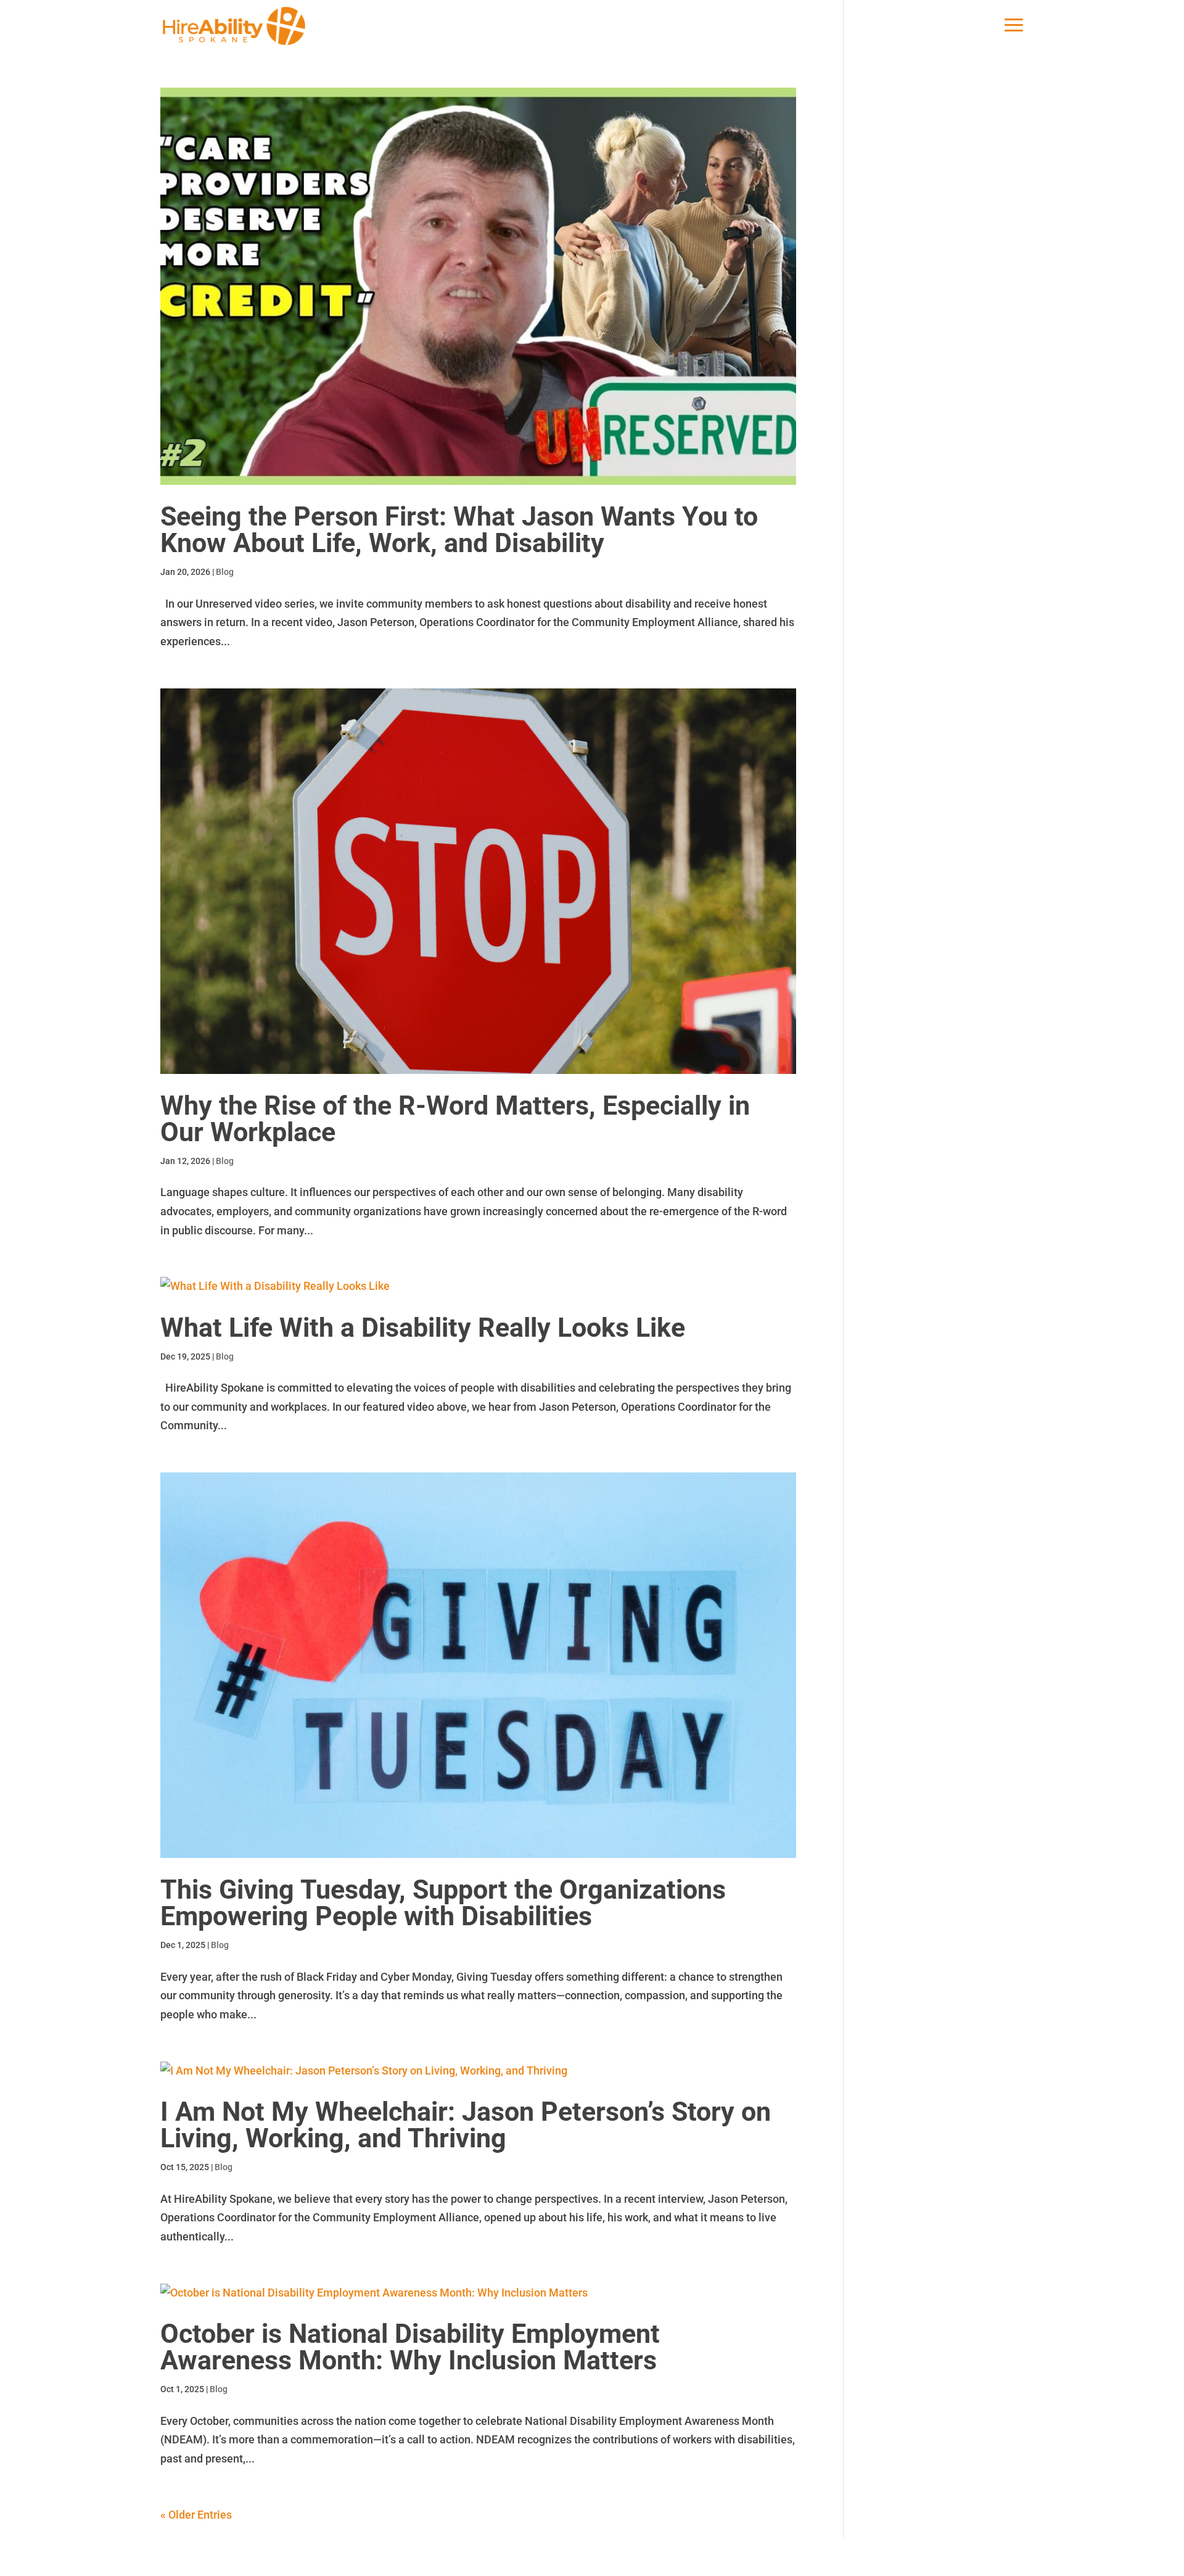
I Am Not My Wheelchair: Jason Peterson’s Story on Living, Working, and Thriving (466, 2125)
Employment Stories (548, 2557)
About (216, 2557)
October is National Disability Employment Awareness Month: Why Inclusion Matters (410, 2347)
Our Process (388, 2557)
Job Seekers (459, 2557)
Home (174, 2557)
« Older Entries (196, 2515)
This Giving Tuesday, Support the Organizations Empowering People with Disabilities (443, 1903)
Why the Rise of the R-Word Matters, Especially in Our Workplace (455, 1119)
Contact (708, 2557)
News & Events (642, 2557)
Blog (225, 572)
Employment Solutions (295, 2557)
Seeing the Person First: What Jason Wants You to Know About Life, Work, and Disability (459, 530)
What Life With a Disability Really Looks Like (423, 1327)
